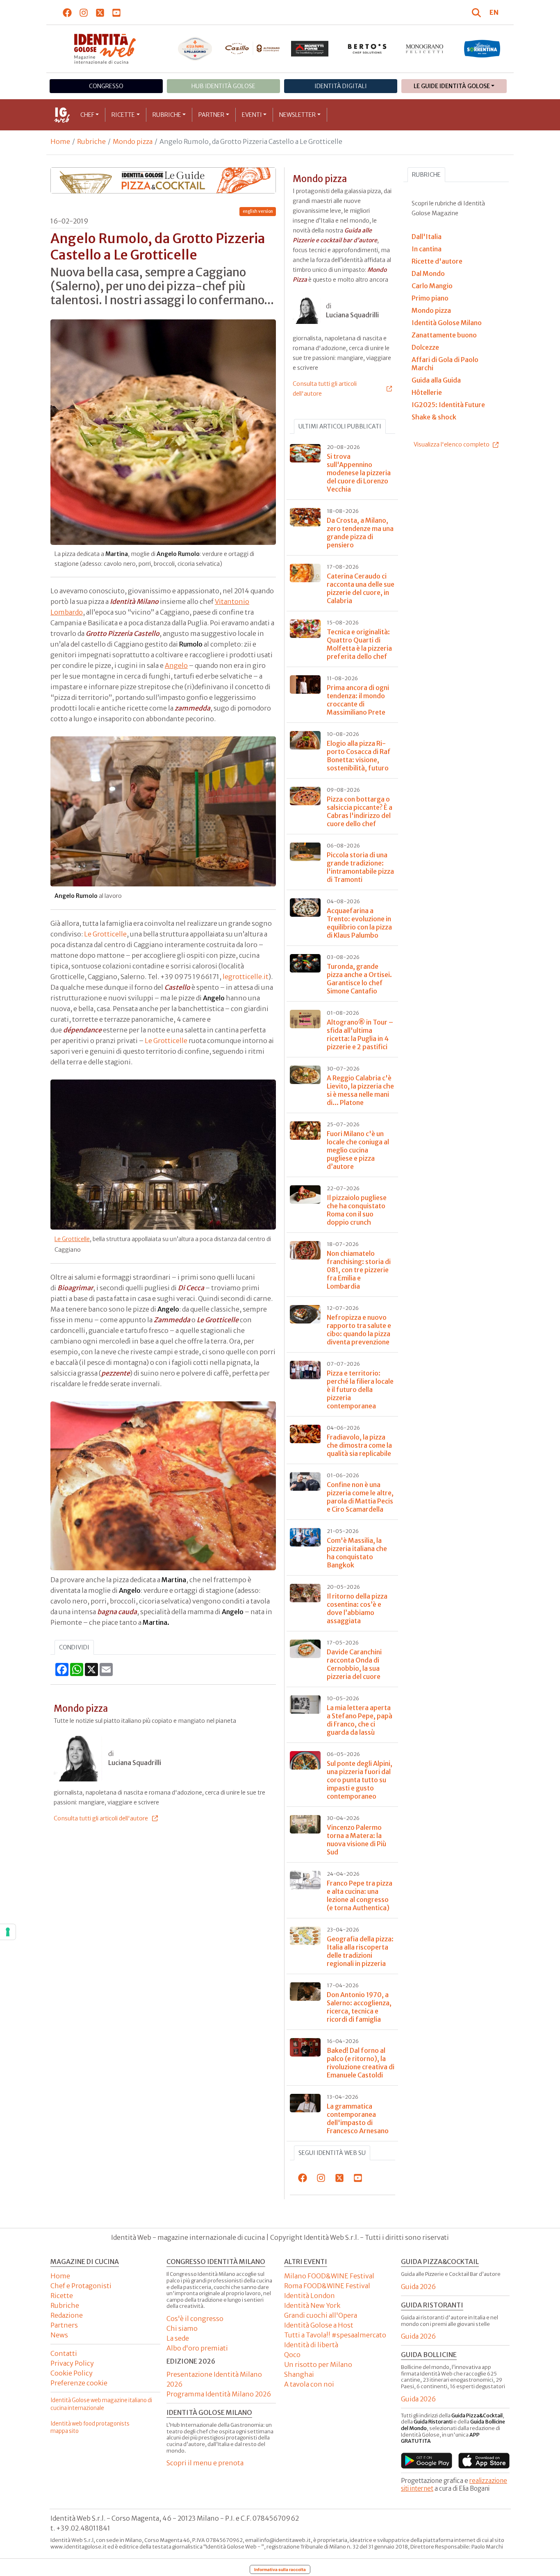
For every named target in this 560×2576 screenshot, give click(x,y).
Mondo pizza (133, 141)
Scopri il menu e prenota (205, 2463)
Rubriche (167, 115)
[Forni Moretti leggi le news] (310, 49)
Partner (211, 115)
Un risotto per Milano (318, 2364)
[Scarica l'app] (427, 2461)
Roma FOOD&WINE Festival (327, 2286)
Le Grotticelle (105, 934)
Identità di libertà (311, 2345)
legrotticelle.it (246, 977)
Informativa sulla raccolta (280, 2569)
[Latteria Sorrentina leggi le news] (482, 49)
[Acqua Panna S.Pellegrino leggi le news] (195, 49)
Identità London (310, 2296)
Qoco (292, 2355)
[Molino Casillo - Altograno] (253, 48)
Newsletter (297, 115)
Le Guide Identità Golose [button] (452, 86)
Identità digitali (341, 86)
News (59, 2335)
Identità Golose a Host (319, 2325)
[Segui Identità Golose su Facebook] (67, 12)
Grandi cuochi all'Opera (321, 2315)
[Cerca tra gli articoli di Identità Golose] (478, 12)
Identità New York (312, 2305)
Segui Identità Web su (332, 2153)
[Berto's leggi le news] (367, 49)
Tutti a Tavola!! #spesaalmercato (335, 2335)
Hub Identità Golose (223, 86)
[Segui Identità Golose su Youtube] (117, 12)
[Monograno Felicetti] (425, 49)
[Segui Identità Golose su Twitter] (100, 12)
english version (258, 211)
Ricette (123, 115)
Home (60, 141)
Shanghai (299, 2374)
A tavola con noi (309, 2384)
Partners (64, 2325)
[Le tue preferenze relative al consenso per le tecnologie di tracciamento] (8, 1932)
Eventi (252, 115)
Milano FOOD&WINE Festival (329, 2276)
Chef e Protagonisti (81, 2286)
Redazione (67, 2315)
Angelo (176, 665)
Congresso (106, 86)
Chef (87, 115)
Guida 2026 (418, 2287)
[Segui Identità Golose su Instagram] (84, 12)
